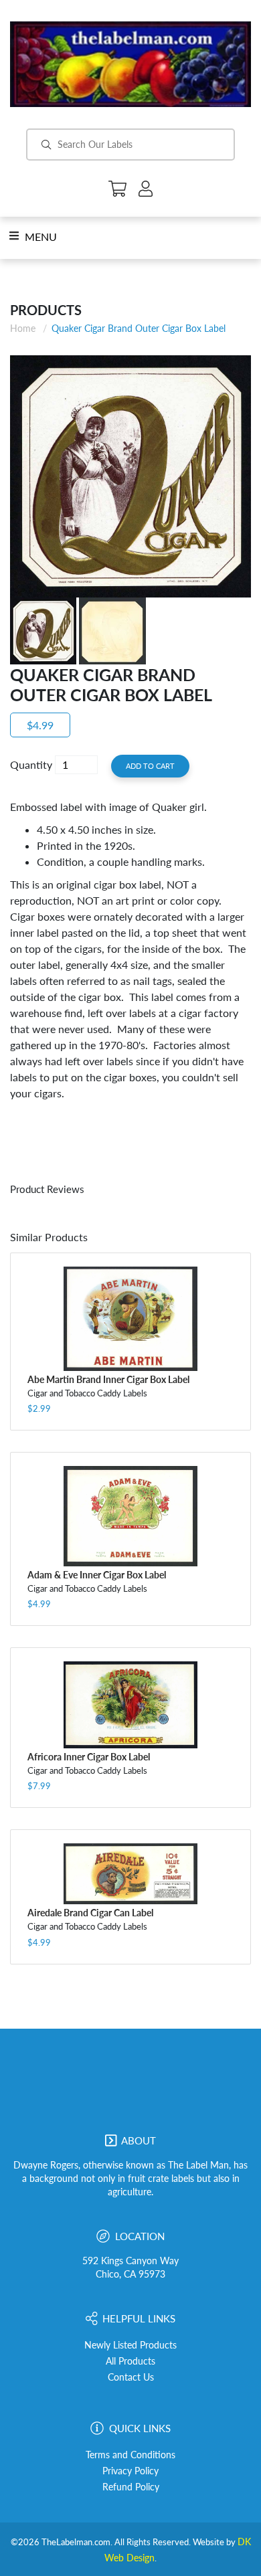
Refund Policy (131, 2487)
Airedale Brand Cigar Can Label (90, 1913)
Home (23, 328)
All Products (130, 2361)
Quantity (31, 764)
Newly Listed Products (130, 2345)
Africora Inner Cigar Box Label (89, 1757)
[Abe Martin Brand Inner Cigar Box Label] (130, 1319)
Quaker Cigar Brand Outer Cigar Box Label (139, 328)
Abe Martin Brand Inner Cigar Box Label (108, 1379)
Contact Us (131, 2377)
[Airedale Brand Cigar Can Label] (130, 1874)
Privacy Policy (130, 2471)
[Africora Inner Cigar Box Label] (130, 1705)
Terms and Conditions (130, 2455)
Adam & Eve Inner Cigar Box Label (97, 1575)
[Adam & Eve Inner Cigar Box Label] (130, 1516)
